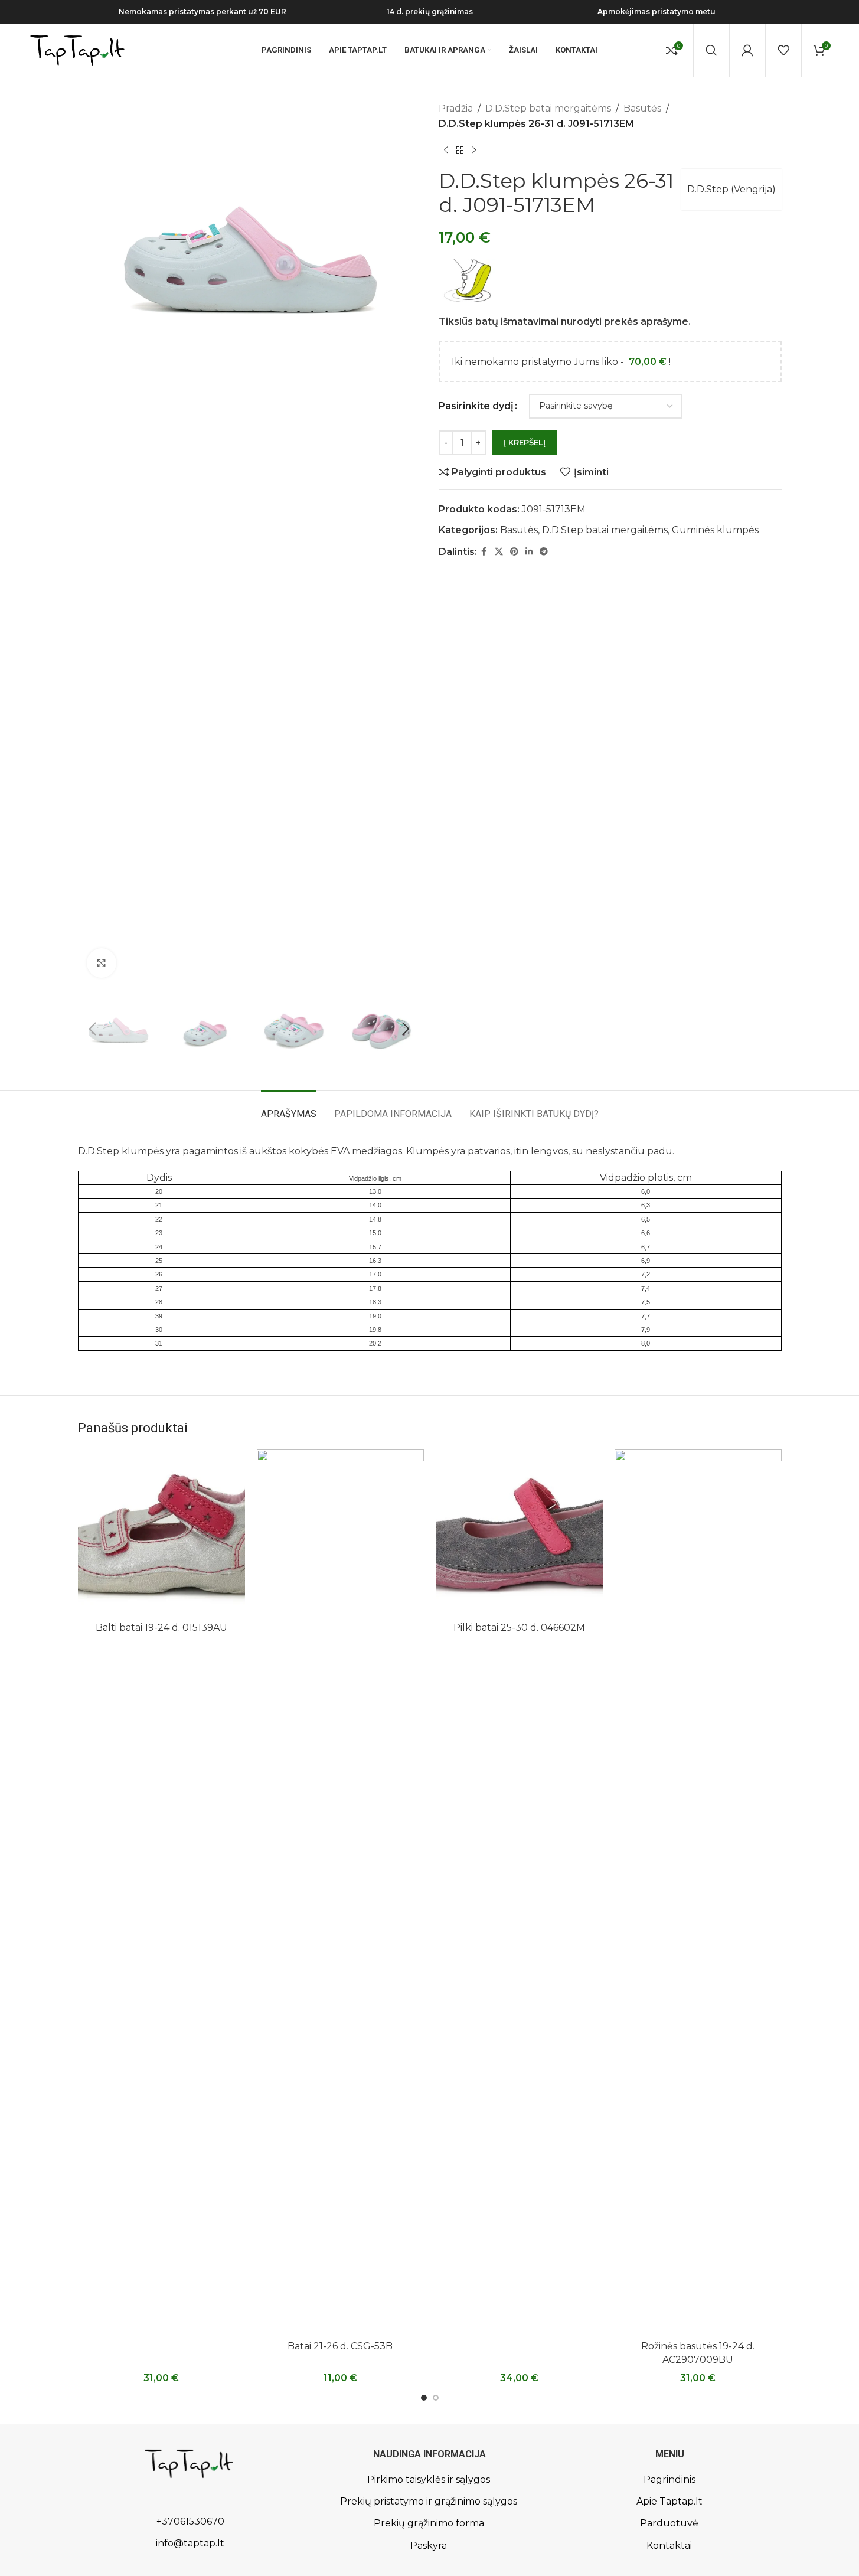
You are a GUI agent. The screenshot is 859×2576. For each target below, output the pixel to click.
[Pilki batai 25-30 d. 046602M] (519, 1533)
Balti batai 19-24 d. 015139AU (161, 1627)
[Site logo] (77, 49)
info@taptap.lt (189, 2543)
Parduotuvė (669, 2523)
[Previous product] (446, 150)
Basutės (642, 108)
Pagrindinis (669, 2479)
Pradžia (456, 108)
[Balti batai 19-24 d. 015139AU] (161, 1533)
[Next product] (474, 150)
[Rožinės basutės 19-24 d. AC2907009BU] (698, 1892)
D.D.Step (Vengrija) (731, 189)
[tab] (289, 1108)
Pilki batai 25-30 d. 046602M (519, 1627)
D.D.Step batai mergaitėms (548, 108)
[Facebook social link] (484, 552)
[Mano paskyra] (747, 50)
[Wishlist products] (783, 50)
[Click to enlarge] (102, 963)
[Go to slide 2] (436, 2398)
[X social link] (499, 552)
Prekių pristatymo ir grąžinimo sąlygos (429, 2501)
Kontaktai (669, 2546)
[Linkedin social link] (529, 552)
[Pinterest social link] (514, 552)
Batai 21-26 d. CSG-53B (340, 2346)
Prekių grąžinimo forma (429, 2523)
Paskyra (429, 2546)
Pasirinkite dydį (476, 406)
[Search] (711, 50)
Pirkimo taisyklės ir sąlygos (429, 2479)
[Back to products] (460, 150)
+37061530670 (189, 2521)
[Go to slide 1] (424, 2398)
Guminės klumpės (715, 530)
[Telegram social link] (544, 552)
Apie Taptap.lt (669, 2501)
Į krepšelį (525, 442)
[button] (93, 1029)
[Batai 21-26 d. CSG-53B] (340, 1892)
